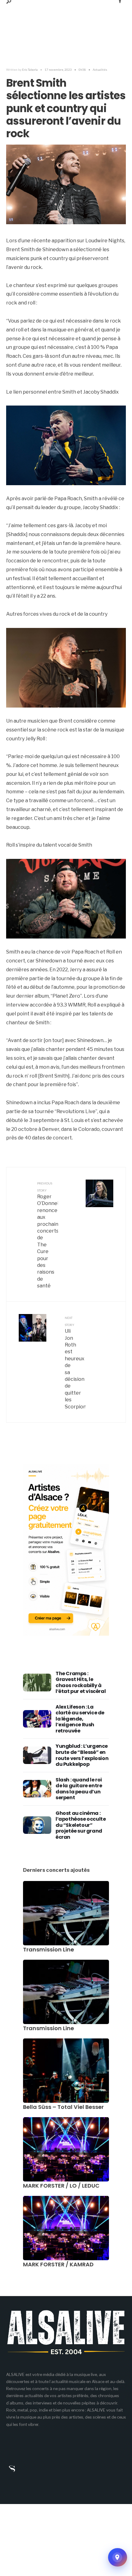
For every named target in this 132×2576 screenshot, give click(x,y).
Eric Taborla (30, 70)
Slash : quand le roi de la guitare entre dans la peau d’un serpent (79, 1789)
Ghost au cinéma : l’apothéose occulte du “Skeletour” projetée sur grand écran (81, 1825)
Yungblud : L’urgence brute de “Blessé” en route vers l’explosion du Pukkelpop (82, 1755)
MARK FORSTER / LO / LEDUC (61, 2186)
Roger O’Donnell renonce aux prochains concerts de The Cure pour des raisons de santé (48, 1235)
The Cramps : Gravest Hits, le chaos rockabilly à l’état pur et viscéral (81, 1683)
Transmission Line (49, 1949)
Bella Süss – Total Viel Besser (63, 2107)
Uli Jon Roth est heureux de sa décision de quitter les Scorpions (75, 1363)
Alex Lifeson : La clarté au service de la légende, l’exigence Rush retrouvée (80, 1719)
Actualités (100, 70)
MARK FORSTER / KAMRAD (58, 2264)
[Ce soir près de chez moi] (118, 2557)
